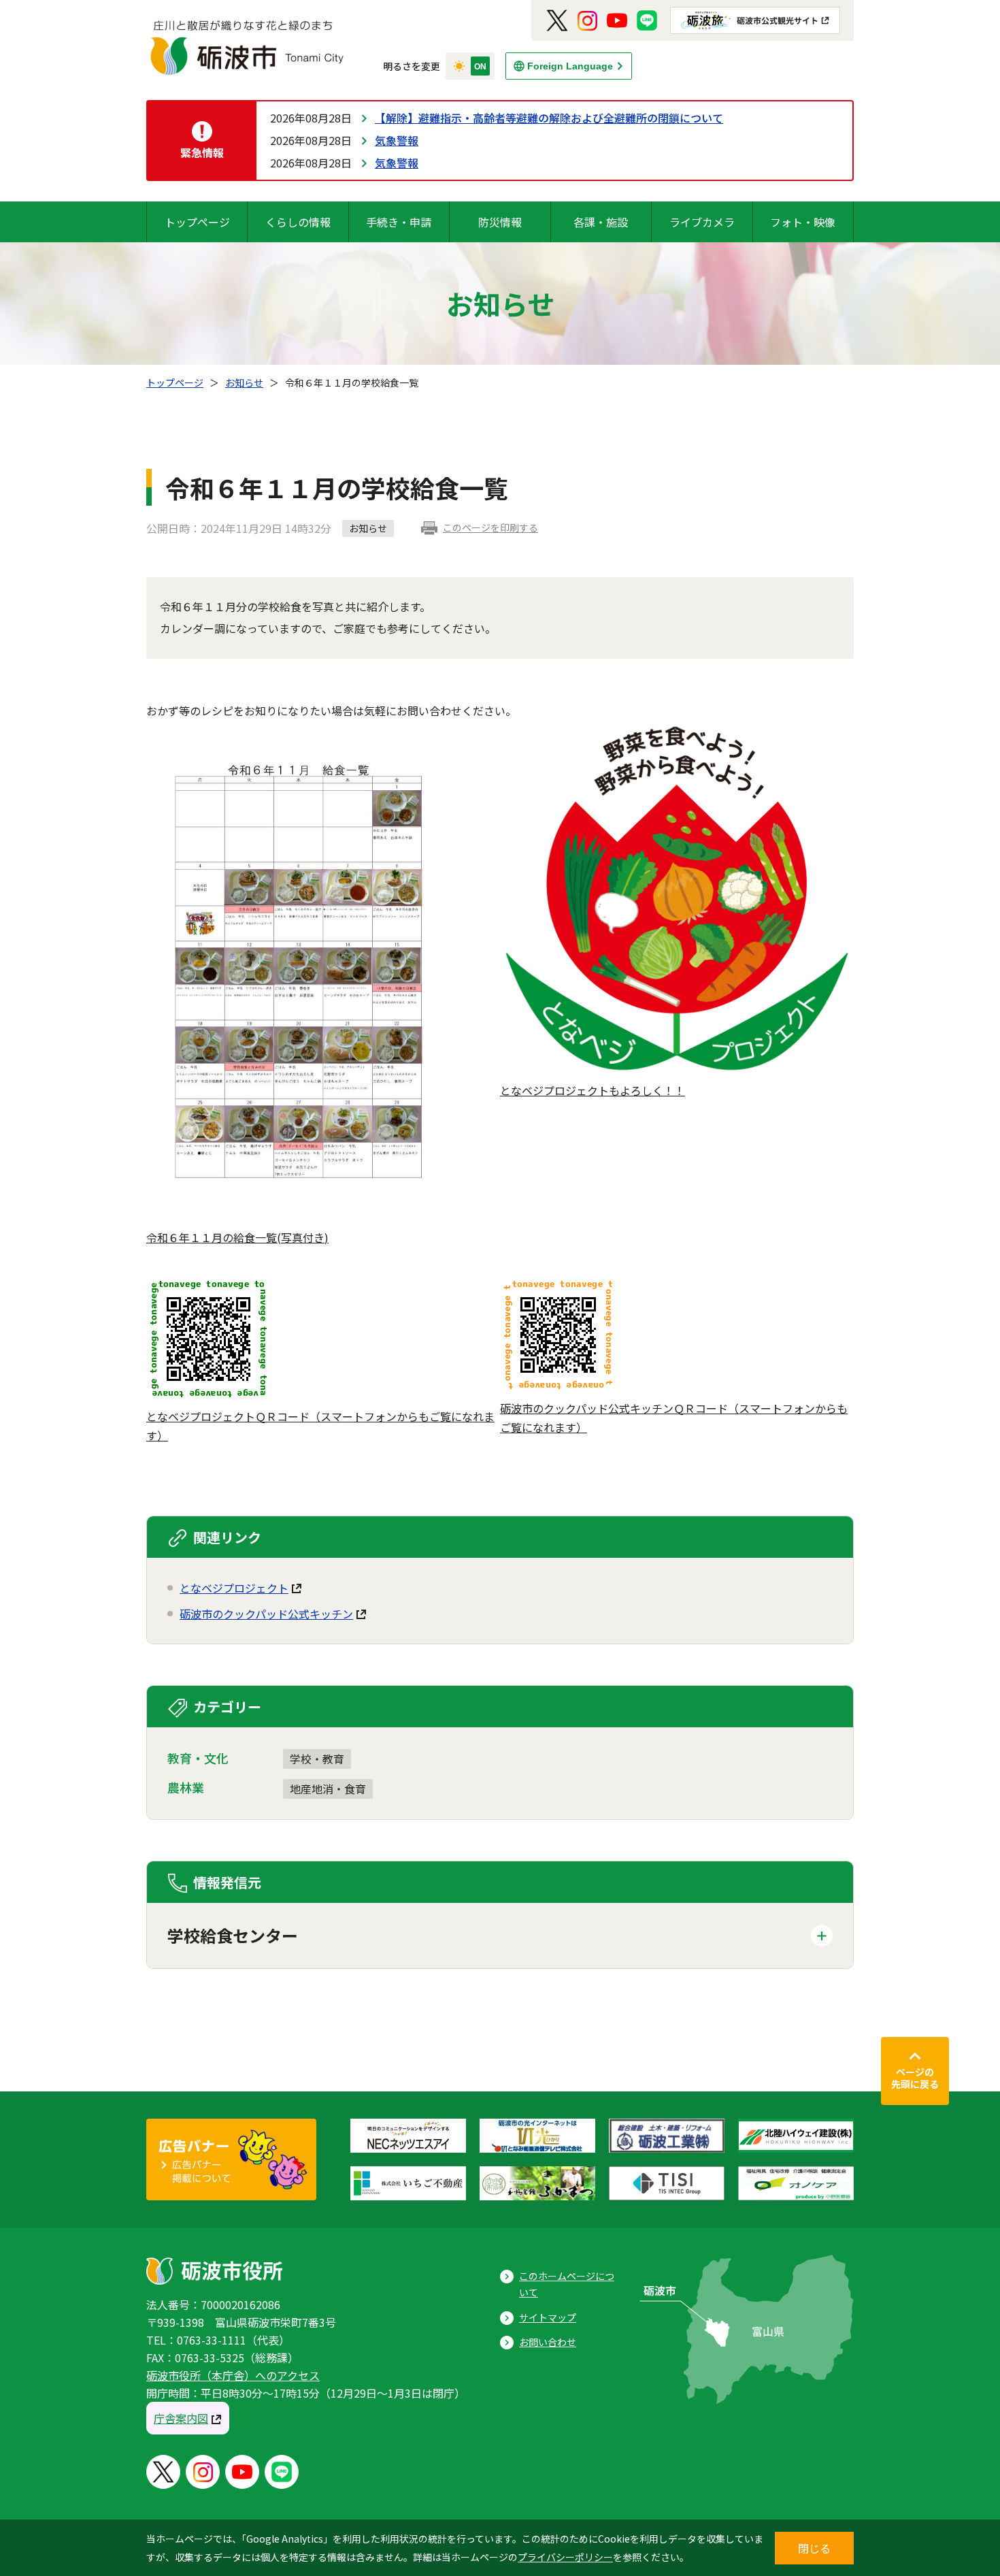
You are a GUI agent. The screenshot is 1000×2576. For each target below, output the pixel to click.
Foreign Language (570, 66)
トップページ (197, 222)
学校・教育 (317, 1759)
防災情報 (500, 222)
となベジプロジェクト (234, 1588)
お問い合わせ (548, 2342)
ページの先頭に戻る (915, 2078)
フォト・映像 (803, 222)
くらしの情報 (298, 222)
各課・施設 (601, 222)
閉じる (814, 2548)
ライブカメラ (702, 222)
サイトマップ (548, 2317)
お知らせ (244, 382)
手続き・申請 (399, 222)
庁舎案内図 (181, 2418)
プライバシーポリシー (565, 2557)
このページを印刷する (490, 527)
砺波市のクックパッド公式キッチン (266, 1614)
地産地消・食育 (328, 1789)
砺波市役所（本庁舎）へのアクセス (233, 2375)
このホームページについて (567, 2284)
